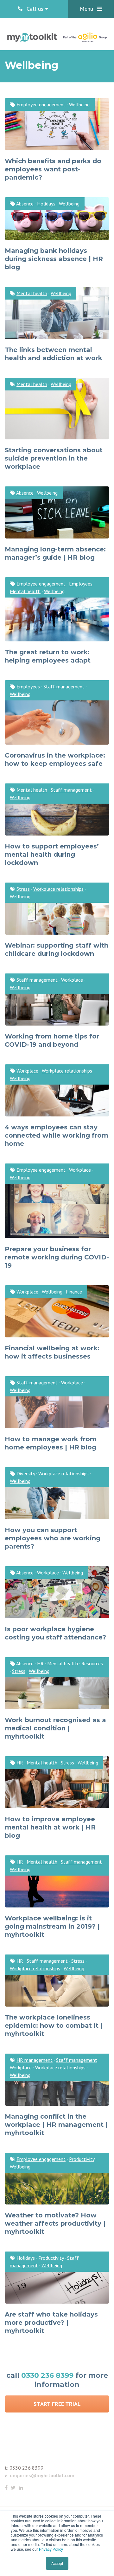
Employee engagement (41, 104)
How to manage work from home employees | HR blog (51, 1443)
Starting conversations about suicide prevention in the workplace (54, 458)
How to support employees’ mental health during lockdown (52, 854)
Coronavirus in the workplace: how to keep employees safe (55, 759)
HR (40, 1663)
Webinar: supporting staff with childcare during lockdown (57, 949)
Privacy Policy (51, 2549)
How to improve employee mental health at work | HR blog (50, 1827)
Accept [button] (57, 2563)
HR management (35, 2060)
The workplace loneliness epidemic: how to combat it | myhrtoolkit (54, 2026)
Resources (92, 1663)
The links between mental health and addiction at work (54, 354)
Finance (74, 1292)
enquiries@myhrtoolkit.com (42, 2475)
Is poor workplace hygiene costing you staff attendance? (55, 1633)
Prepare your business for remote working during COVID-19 (57, 1257)
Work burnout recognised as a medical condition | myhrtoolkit (55, 1728)
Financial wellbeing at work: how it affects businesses (52, 1352)
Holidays (46, 204)
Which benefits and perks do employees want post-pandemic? (53, 169)
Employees (81, 584)
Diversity (26, 1473)
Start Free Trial (57, 2404)
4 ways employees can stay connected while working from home (57, 1135)
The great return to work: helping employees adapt (48, 656)
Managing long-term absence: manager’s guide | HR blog (55, 553)
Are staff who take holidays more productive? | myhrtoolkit (51, 2323)
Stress (23, 889)
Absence (25, 204)
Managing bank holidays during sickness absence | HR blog (54, 259)
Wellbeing (79, 104)
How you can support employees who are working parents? (53, 1538)
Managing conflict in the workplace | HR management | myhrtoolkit (56, 2125)
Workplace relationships (58, 889)
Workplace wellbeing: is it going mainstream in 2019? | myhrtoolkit (52, 1926)
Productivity (82, 2159)
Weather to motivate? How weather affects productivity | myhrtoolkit (55, 2223)
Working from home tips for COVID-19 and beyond (52, 1040)
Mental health (32, 293)
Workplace (72, 980)
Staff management (64, 687)
